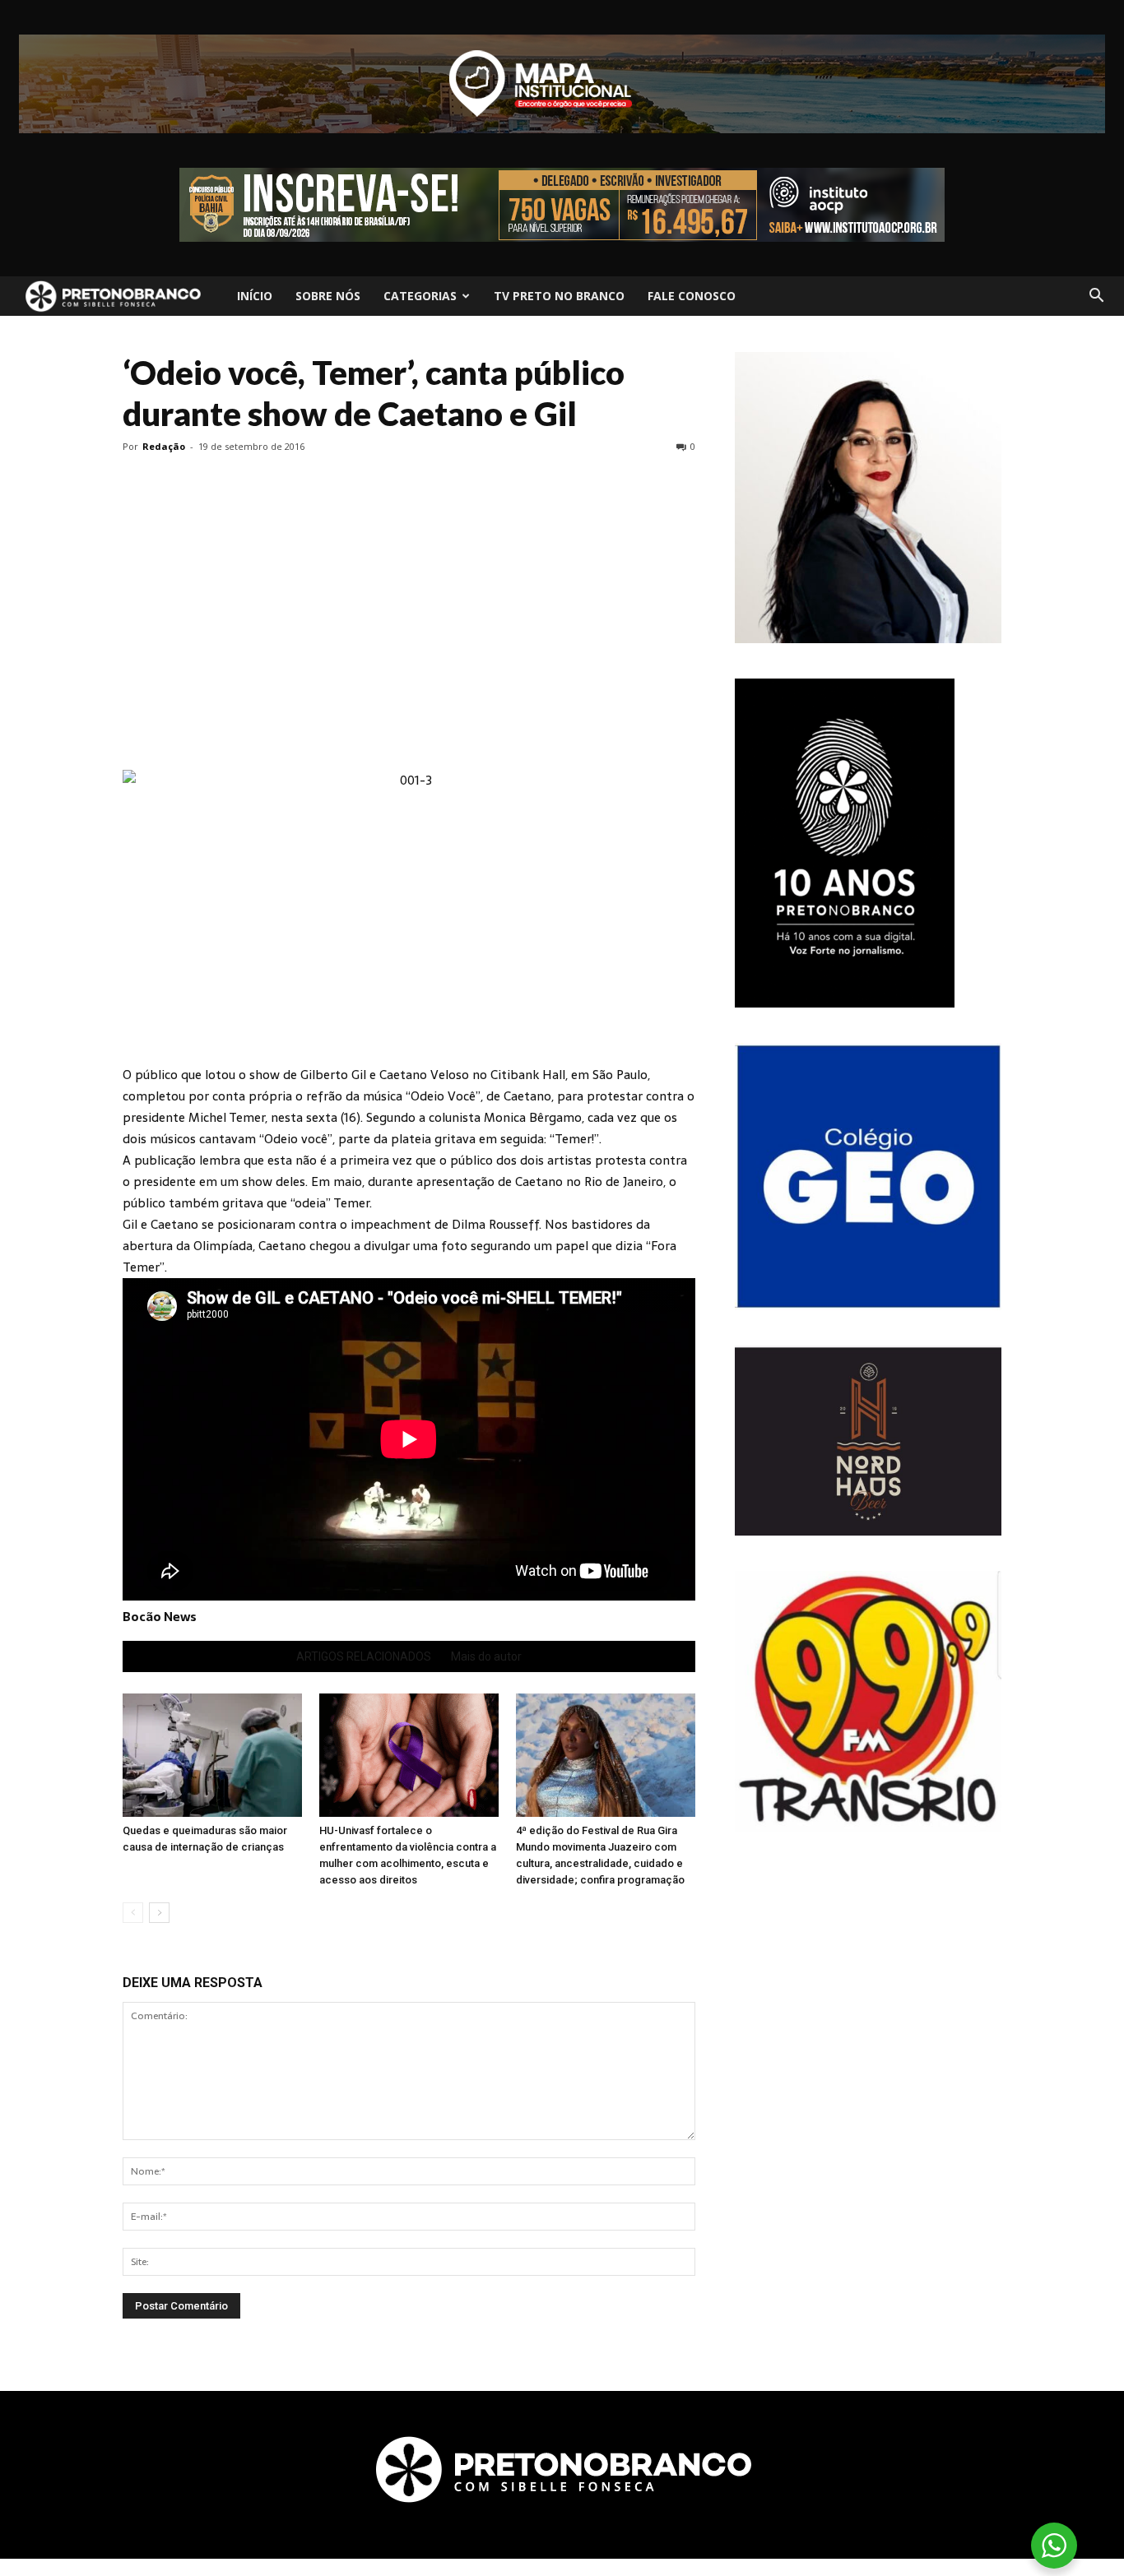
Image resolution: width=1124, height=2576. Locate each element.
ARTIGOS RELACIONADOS (364, 1656)
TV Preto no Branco (559, 296)
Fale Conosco (692, 296)
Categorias (420, 296)
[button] (1096, 296)
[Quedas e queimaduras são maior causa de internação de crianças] (212, 1755)
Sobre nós (328, 296)
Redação (164, 446)
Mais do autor (486, 1656)
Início (255, 296)
